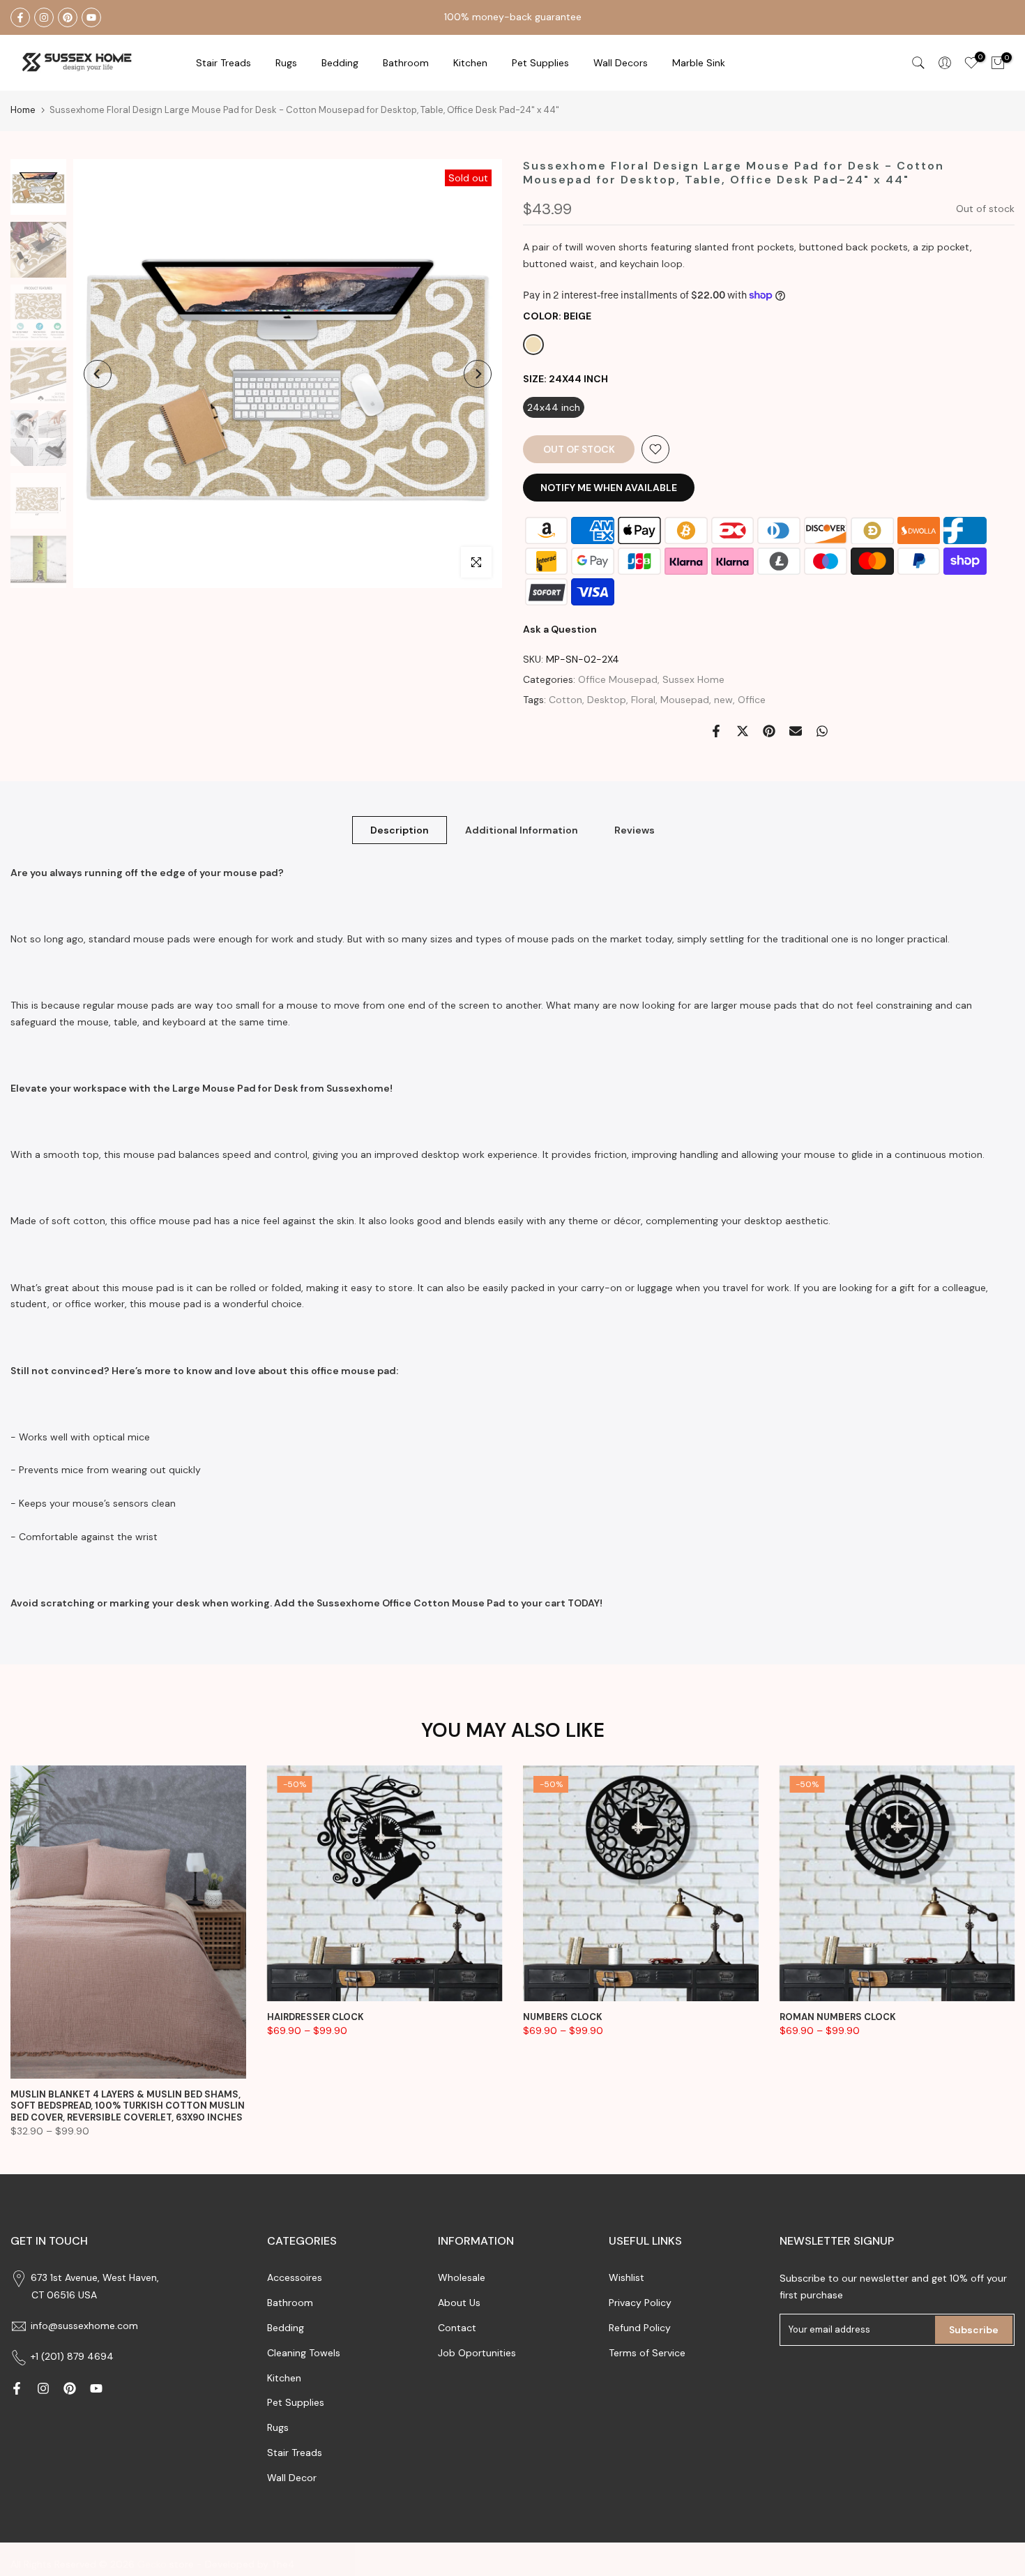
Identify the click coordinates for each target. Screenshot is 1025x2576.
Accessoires (295, 2277)
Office (752, 700)
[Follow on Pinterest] (68, 17)
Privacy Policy (640, 2303)
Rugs (286, 63)
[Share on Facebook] (716, 731)
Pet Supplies (540, 63)
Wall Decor (292, 2478)
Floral (643, 700)
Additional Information (522, 829)
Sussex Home (693, 679)
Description (400, 829)
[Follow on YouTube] (91, 17)
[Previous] (98, 374)
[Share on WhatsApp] (822, 731)
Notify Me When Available (609, 488)
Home (23, 110)
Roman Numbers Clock (838, 2016)
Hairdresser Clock (316, 2016)
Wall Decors (621, 63)
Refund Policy (640, 2328)
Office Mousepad (618, 679)
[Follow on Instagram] (44, 17)
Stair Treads (223, 63)
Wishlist (627, 2277)
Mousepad (685, 700)
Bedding (286, 2328)
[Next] (478, 374)
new (723, 700)
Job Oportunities (477, 2353)
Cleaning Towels (304, 2353)
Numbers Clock (563, 2016)
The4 (283, 2564)
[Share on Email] (796, 731)
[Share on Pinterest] (769, 731)
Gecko (152, 2564)
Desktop (607, 700)
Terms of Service (647, 2353)
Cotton (565, 700)
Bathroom (406, 63)
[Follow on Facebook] (20, 17)
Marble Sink (699, 63)
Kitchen (470, 63)
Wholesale (462, 2277)
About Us (459, 2303)
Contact (457, 2328)
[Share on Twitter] (743, 731)
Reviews (635, 829)
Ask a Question (560, 629)
